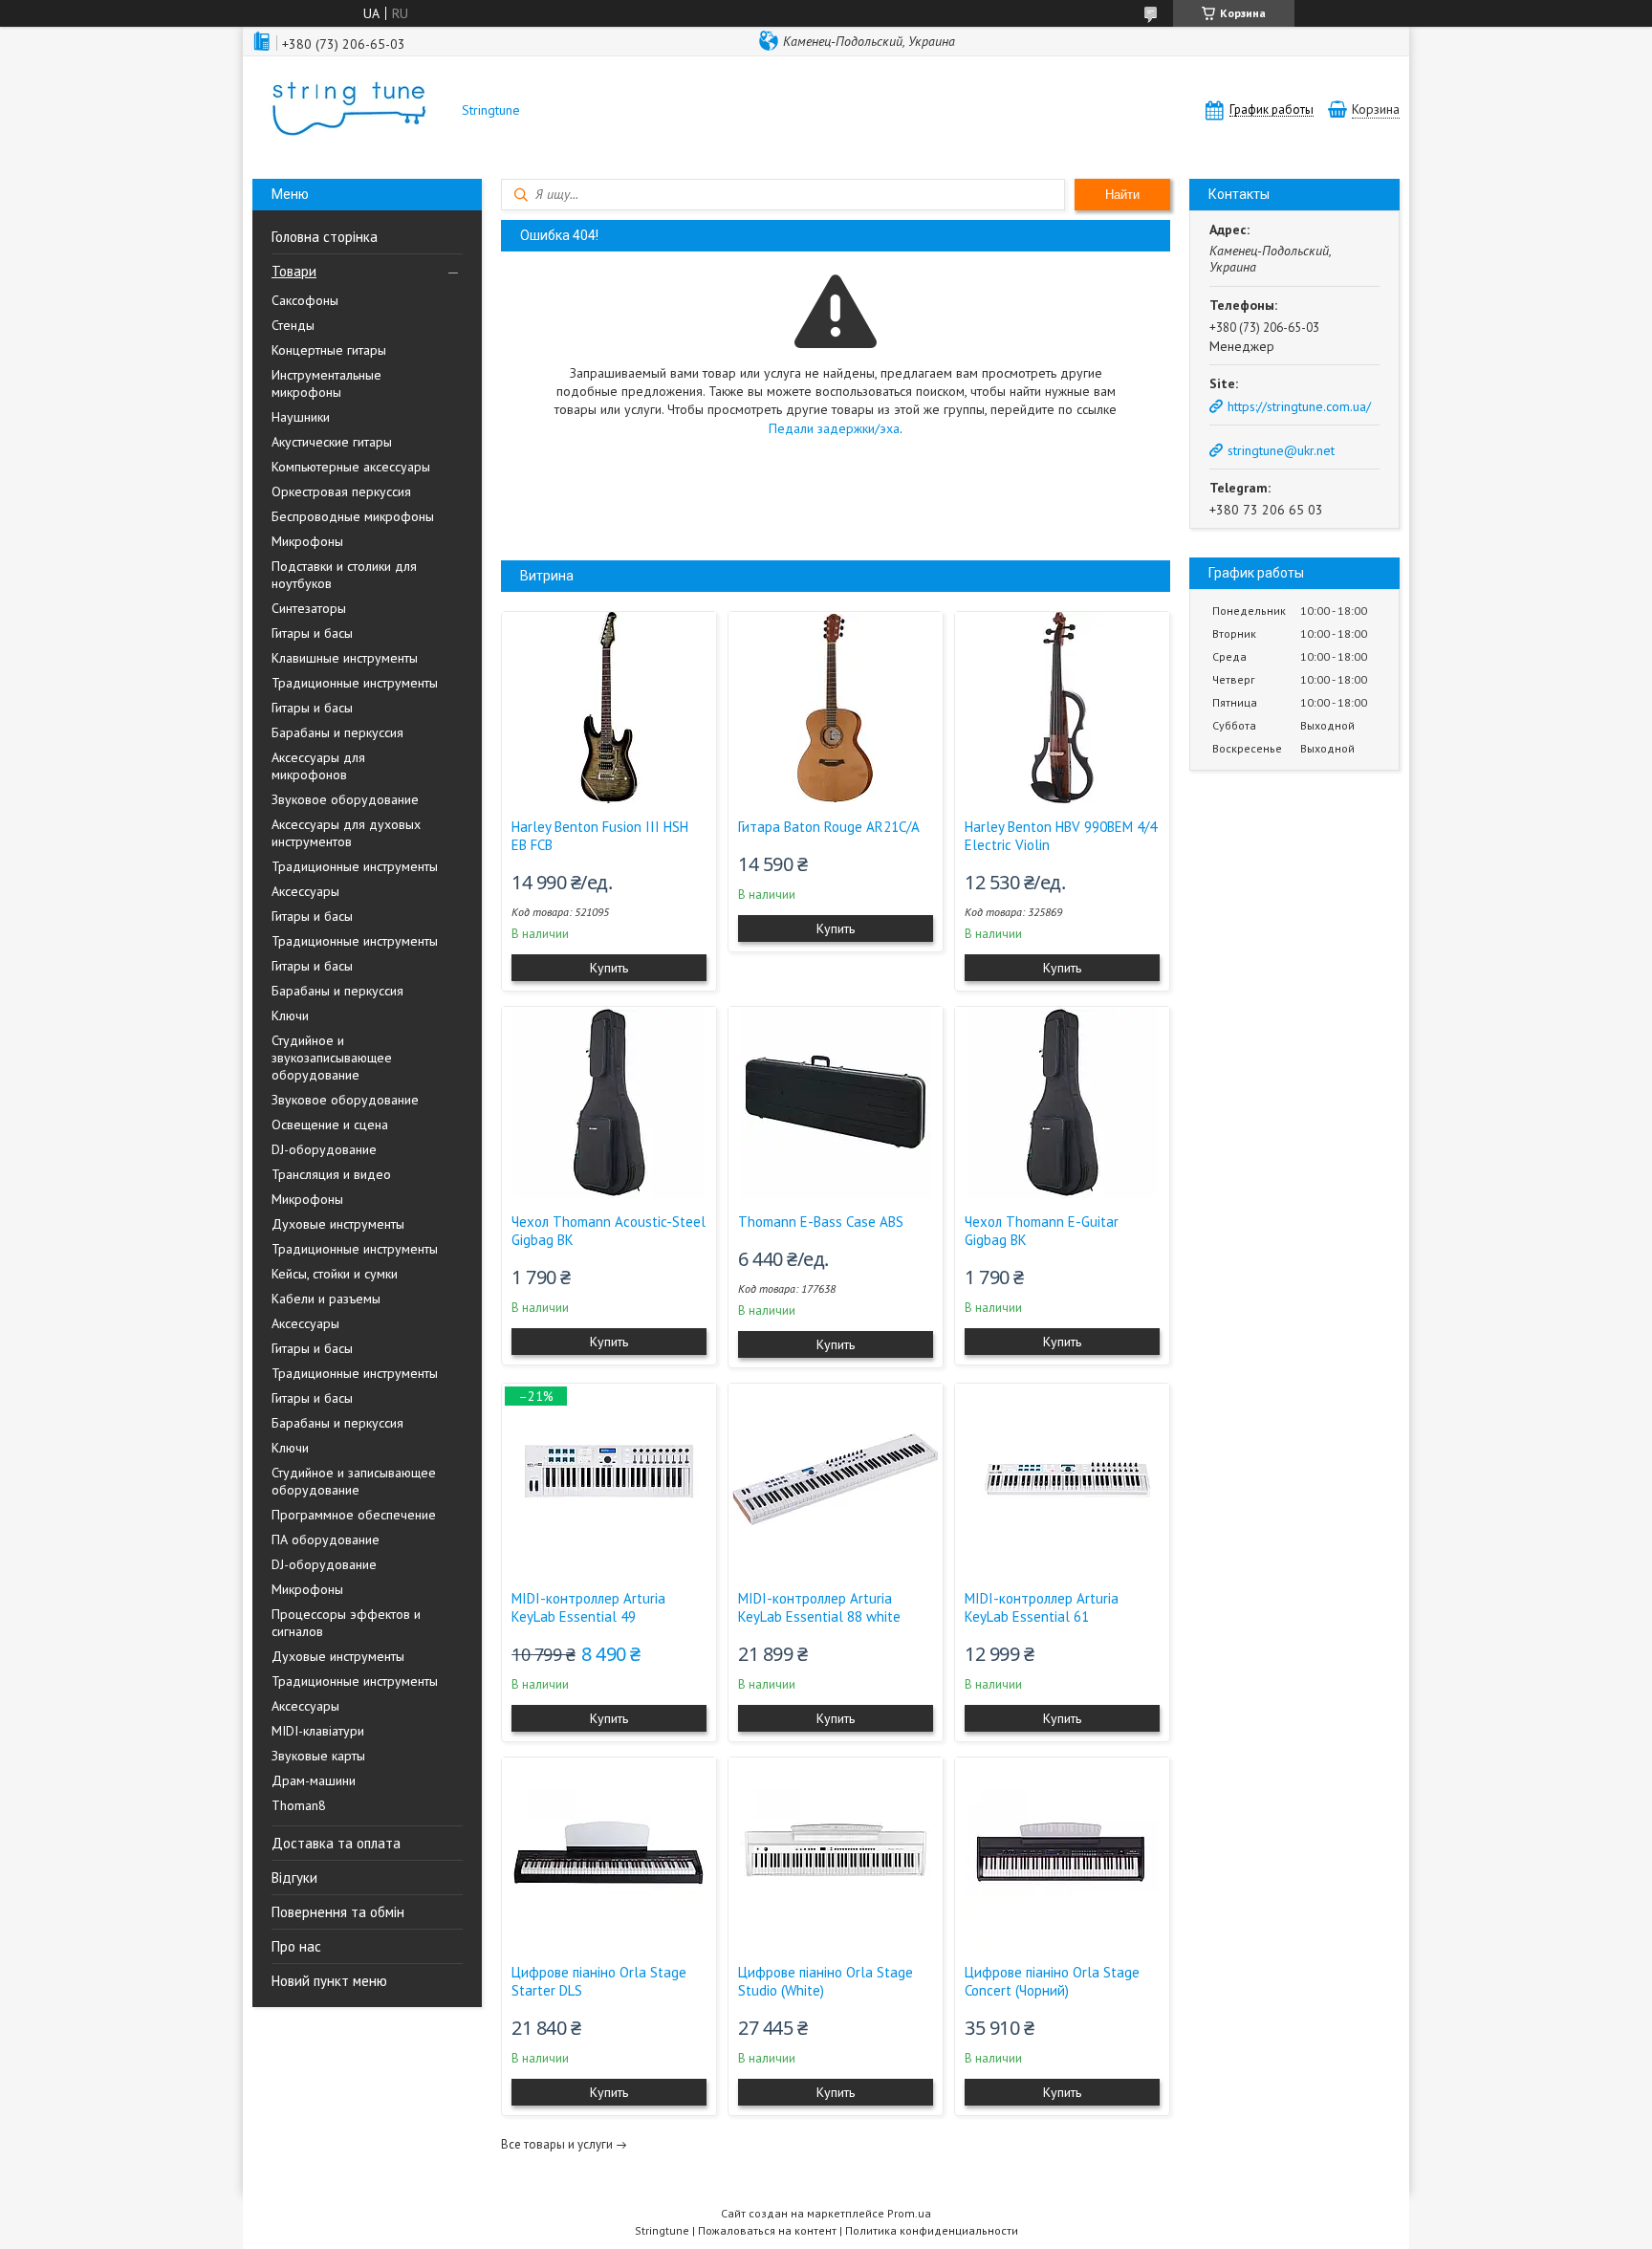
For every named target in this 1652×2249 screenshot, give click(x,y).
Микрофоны (307, 541)
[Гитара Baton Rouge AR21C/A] (836, 708)
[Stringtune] (348, 110)
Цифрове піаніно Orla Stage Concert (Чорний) (1052, 1981)
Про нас (296, 1946)
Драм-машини (314, 1780)
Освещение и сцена (330, 1124)
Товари (294, 271)
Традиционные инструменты (355, 683)
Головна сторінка (325, 237)
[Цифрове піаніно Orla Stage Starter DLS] (609, 1853)
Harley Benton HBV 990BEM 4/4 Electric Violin (1061, 836)
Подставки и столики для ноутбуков (344, 575)
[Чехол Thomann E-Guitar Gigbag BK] (1062, 1103)
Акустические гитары (332, 442)
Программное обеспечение (354, 1515)
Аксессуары (305, 891)
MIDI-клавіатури (318, 1731)
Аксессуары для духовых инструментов (346, 833)
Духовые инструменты (338, 1224)
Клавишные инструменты (345, 658)
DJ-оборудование (324, 1149)
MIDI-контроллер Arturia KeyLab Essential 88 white (819, 1607)
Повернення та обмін (338, 1912)
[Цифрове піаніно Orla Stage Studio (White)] (836, 1853)
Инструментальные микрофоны (326, 383)
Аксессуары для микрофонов (318, 766)
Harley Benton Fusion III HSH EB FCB (600, 836)
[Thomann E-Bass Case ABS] (836, 1103)
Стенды (293, 325)
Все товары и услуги (557, 2144)
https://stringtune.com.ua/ (1299, 406)
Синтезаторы (309, 608)
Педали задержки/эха (834, 428)
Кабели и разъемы (326, 1299)
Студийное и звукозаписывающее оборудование (332, 1058)
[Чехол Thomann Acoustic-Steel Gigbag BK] (609, 1103)
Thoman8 (299, 1805)
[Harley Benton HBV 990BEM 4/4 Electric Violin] (1062, 708)
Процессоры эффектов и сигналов (346, 1623)
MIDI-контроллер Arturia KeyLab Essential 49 (588, 1607)
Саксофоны (305, 300)
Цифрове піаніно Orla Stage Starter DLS (599, 1981)
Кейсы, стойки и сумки (335, 1274)
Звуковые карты (318, 1756)
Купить (609, 968)
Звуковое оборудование (345, 799)
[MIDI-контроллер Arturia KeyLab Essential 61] (1062, 1479)
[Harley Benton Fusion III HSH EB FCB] (609, 708)
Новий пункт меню (329, 1981)
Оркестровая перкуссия (341, 491)
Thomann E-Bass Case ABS (821, 1222)
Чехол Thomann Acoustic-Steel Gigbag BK (609, 1231)
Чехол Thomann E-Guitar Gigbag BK (1042, 1231)
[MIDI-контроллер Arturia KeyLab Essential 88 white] (836, 1479)
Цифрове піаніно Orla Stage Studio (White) (826, 1981)
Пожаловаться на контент (767, 2230)
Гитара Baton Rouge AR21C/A (829, 827)
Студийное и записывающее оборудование (354, 1481)
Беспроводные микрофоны (353, 516)
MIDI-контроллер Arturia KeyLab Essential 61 (1042, 1607)
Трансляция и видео (331, 1174)
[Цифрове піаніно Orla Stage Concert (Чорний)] (1062, 1853)
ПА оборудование (326, 1539)
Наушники (301, 417)
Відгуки (294, 1878)
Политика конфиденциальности (932, 2230)
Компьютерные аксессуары (351, 467)
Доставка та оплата (336, 1843)
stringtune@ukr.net (1281, 450)
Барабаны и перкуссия (337, 732)
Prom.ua (909, 2213)
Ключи (290, 1015)
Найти (1122, 195)
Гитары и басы (312, 633)
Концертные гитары (329, 350)
